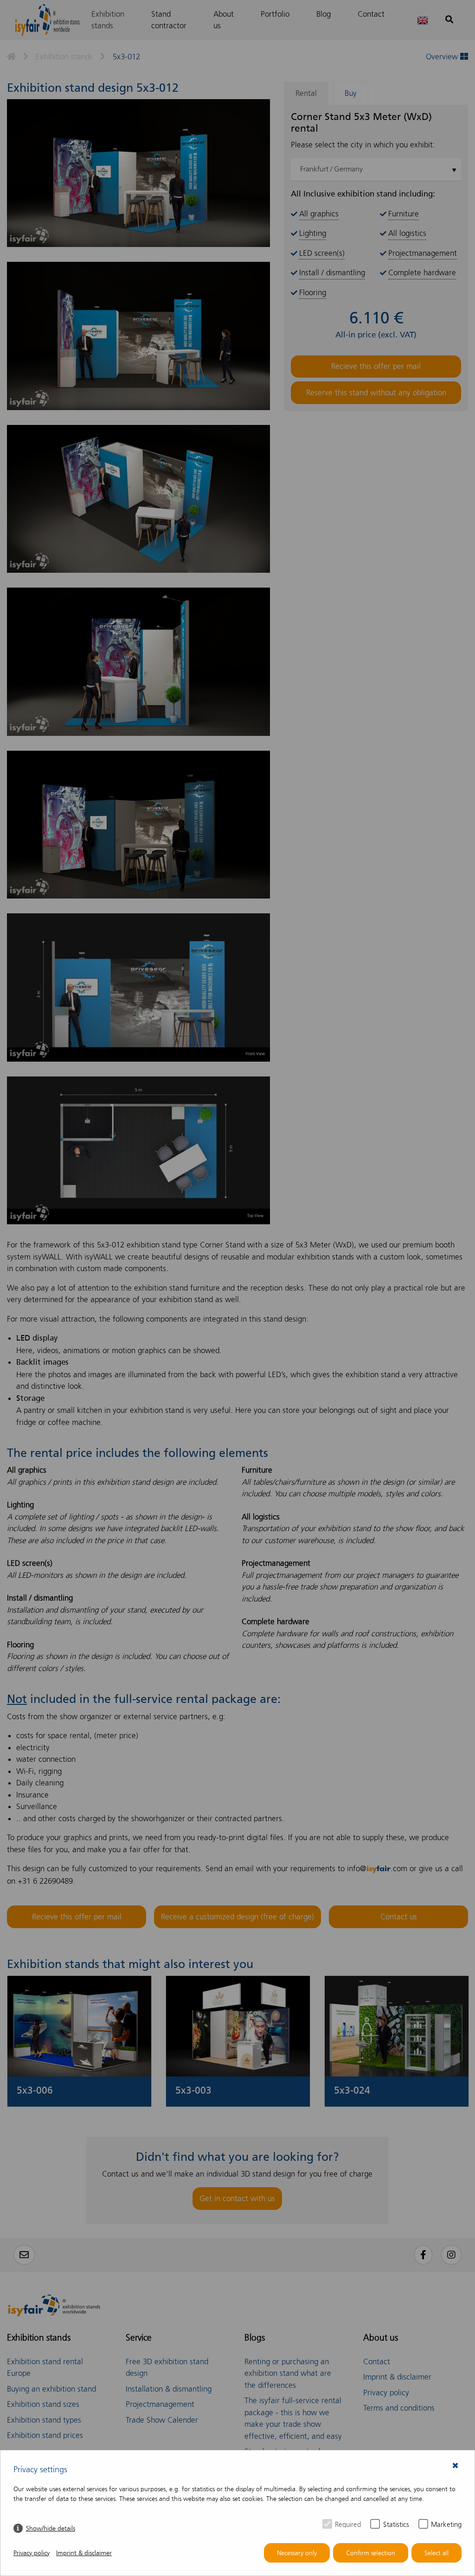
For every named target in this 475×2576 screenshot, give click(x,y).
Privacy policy (32, 2553)
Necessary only (297, 2553)
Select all (436, 2553)
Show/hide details (51, 2529)
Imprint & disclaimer (84, 2553)
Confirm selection (371, 2553)
